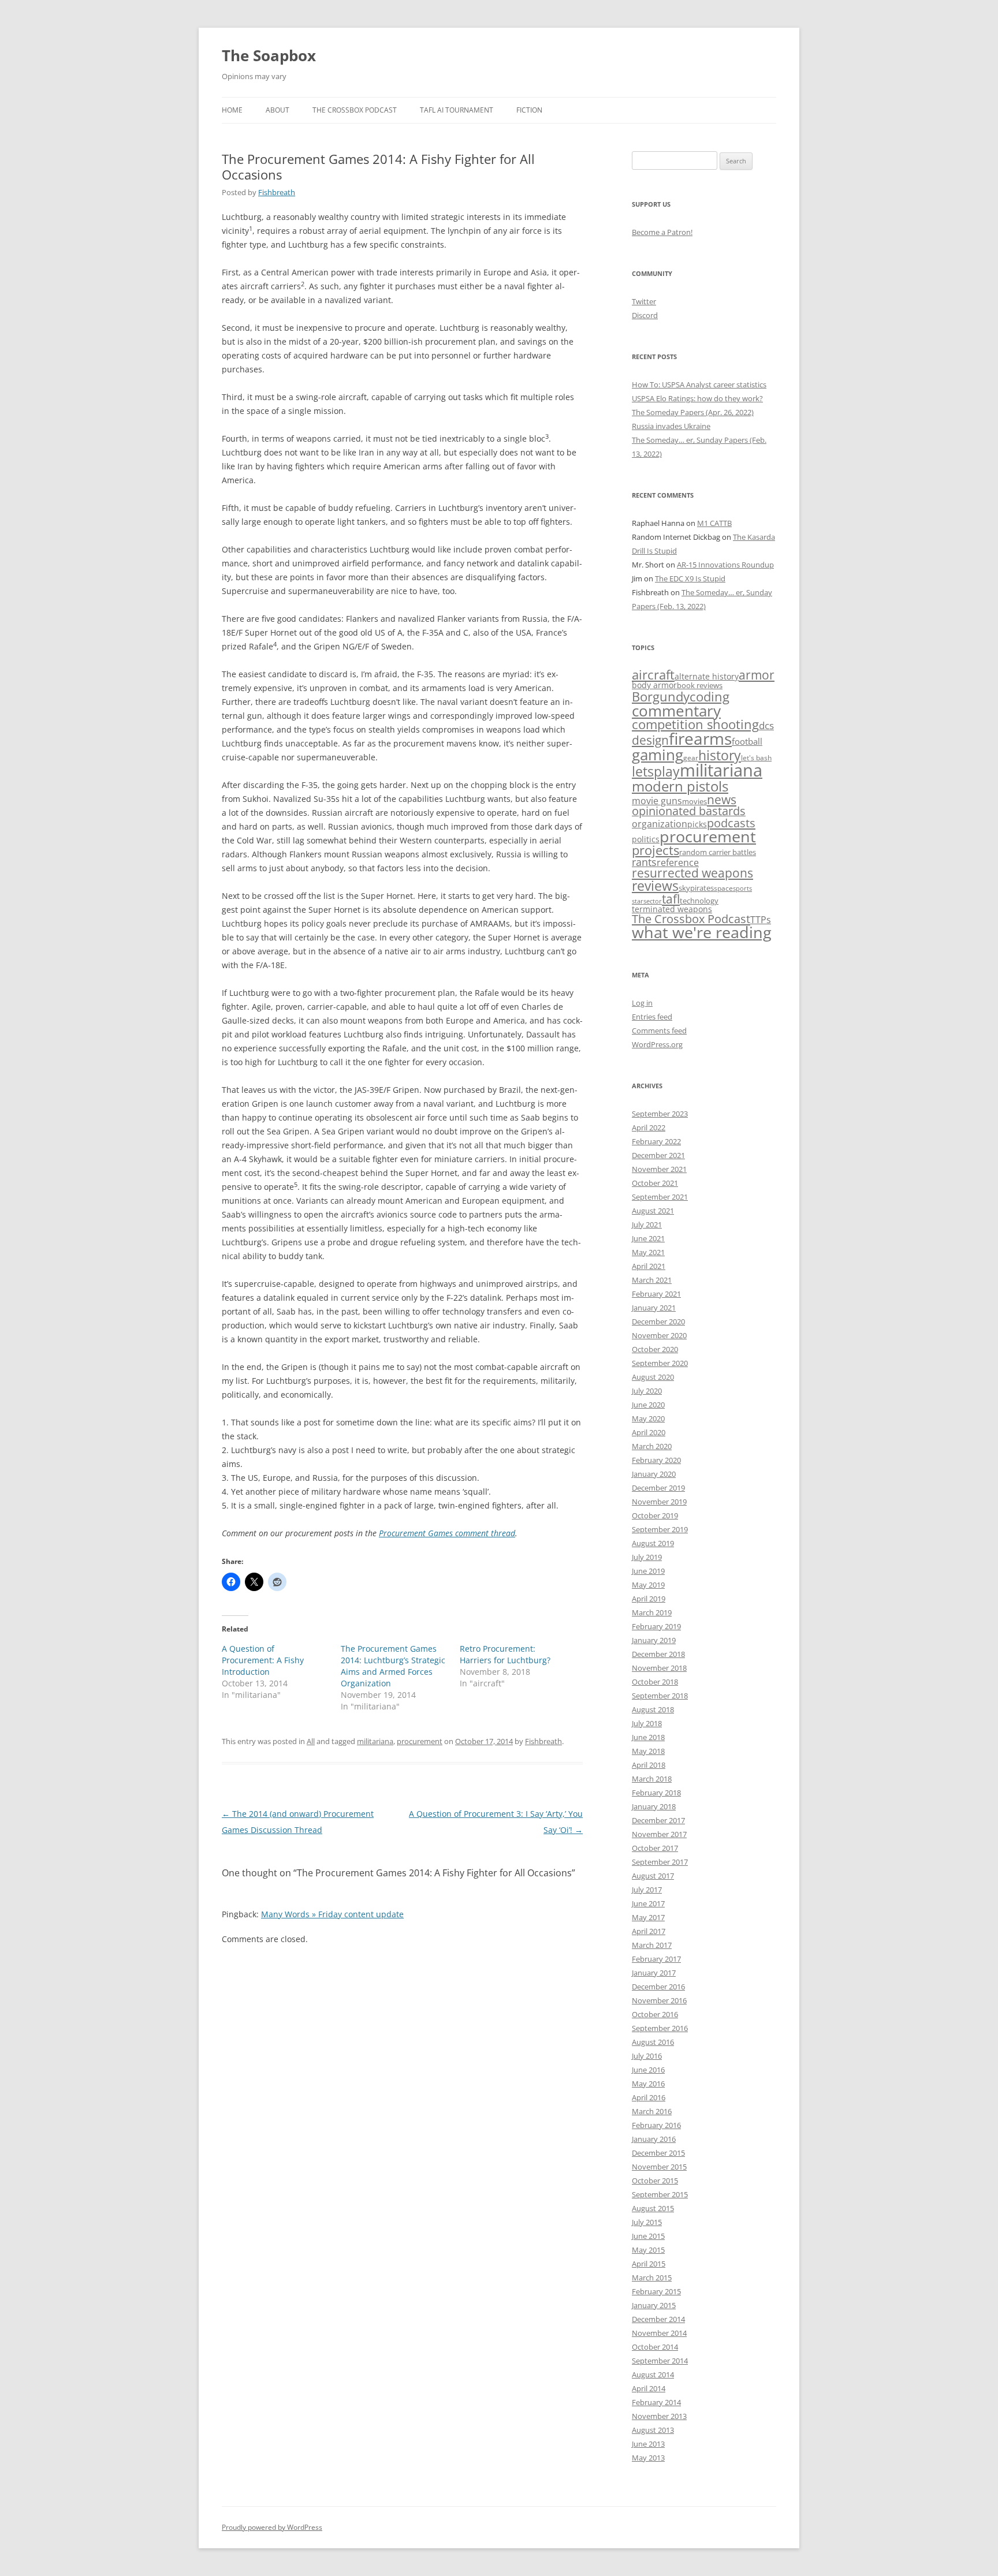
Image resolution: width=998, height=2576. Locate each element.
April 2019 (649, 1599)
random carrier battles (718, 852)
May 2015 (648, 2250)
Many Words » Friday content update (332, 1914)
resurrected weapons (692, 873)
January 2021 (654, 1308)
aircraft (653, 675)
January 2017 (654, 1973)
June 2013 (648, 2444)
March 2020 (652, 1446)
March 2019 (652, 1612)
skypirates (696, 888)
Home (232, 110)
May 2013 (648, 2458)
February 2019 (656, 1626)
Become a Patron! (662, 232)
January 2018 (654, 1806)
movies (694, 801)
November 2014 (659, 2333)
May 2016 (648, 2084)
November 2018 (659, 1668)
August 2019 (653, 1543)
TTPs (761, 920)
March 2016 (652, 2111)
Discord (645, 315)
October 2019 (655, 1515)
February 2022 (656, 1141)
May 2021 (648, 1252)
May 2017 (648, 1917)
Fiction (529, 110)
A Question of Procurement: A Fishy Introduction (263, 1660)
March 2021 (652, 1280)
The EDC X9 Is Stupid (690, 578)
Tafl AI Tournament (457, 110)
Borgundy (661, 696)
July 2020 (647, 1391)
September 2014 (660, 2361)
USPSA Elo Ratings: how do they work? (697, 398)
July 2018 (647, 1723)
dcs (766, 725)
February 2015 (656, 2291)
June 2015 (648, 2236)
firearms (700, 738)
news (722, 799)
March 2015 (652, 2278)
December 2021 (658, 1155)
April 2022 (649, 1128)
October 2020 (655, 1349)
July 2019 (647, 1557)
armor (757, 675)
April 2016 (649, 2097)
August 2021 (653, 1211)
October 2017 (655, 1848)
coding (710, 697)
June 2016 (648, 2070)
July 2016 (647, 2056)
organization (660, 824)
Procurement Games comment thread (447, 1533)
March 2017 (652, 1945)
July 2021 (647, 1224)
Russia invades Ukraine (671, 426)
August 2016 (653, 2042)
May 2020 (648, 1418)
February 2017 (656, 1959)
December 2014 (658, 2319)
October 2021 (655, 1183)
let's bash (756, 757)
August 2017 (653, 1876)
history (720, 755)
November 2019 (659, 1502)
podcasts (731, 823)
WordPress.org (657, 1044)
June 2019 (648, 1571)
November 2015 (659, 2167)
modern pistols (680, 786)
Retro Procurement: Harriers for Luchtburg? (505, 1654)
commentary (676, 711)
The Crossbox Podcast (355, 110)
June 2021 (648, 1238)
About (278, 110)
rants (644, 862)
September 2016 (660, 2028)
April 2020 (649, 1432)
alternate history (707, 677)
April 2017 (649, 1931)
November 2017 (659, 1834)
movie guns (657, 801)
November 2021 (659, 1169)
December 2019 (658, 1488)
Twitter (644, 301)
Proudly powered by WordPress (272, 2527)
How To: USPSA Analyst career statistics (699, 384)
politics (646, 839)
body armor (654, 685)
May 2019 (648, 1585)
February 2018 (656, 1793)
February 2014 (656, 2402)
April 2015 (649, 2264)
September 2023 (660, 1114)
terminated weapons (672, 909)
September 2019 (660, 1529)
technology (699, 901)
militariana (375, 1741)
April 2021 (649, 1266)
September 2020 (660, 1363)
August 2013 (653, 2430)
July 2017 (647, 1890)
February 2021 (656, 1294)
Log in (642, 1003)
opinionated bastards (689, 811)
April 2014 (649, 2388)
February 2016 (656, 2125)
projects (656, 850)
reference (678, 863)
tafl (671, 899)
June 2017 (648, 1903)
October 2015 (655, 2181)
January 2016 (654, 2139)
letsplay (656, 772)
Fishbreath (277, 192)
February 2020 (656, 1460)
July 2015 (647, 2222)
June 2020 (648, 1405)
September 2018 (660, 1696)
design (650, 740)
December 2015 (658, 2153)
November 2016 (659, 2000)
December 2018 (658, 1654)
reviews (655, 886)
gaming (658, 755)
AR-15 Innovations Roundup (725, 565)
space (723, 888)
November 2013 (659, 2416)
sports (742, 888)
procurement (420, 1741)
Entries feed (652, 1017)
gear (691, 757)
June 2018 (648, 1737)
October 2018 (655, 1682)
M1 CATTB (714, 523)
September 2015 (660, 2194)
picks (697, 824)
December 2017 (658, 1820)
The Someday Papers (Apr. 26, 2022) (693, 412)
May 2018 (648, 1751)
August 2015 (653, 2208)
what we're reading (702, 932)
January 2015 (654, 2305)
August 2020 (653, 1377)
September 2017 (660, 1862)
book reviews (700, 685)
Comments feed (659, 1031)
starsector (647, 901)
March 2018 (652, 1779)
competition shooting (695, 724)
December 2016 (658, 1987)
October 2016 (655, 2014)
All (311, 1741)
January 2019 (654, 1640)
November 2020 (659, 1335)
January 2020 (654, 1474)
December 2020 (658, 1321)
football (747, 741)
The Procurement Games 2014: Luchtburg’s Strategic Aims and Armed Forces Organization (393, 1666)
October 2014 (655, 2347)
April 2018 (649, 1765)
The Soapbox (269, 55)
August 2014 (653, 2375)
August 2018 (653, 1709)
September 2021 (660, 1197)
